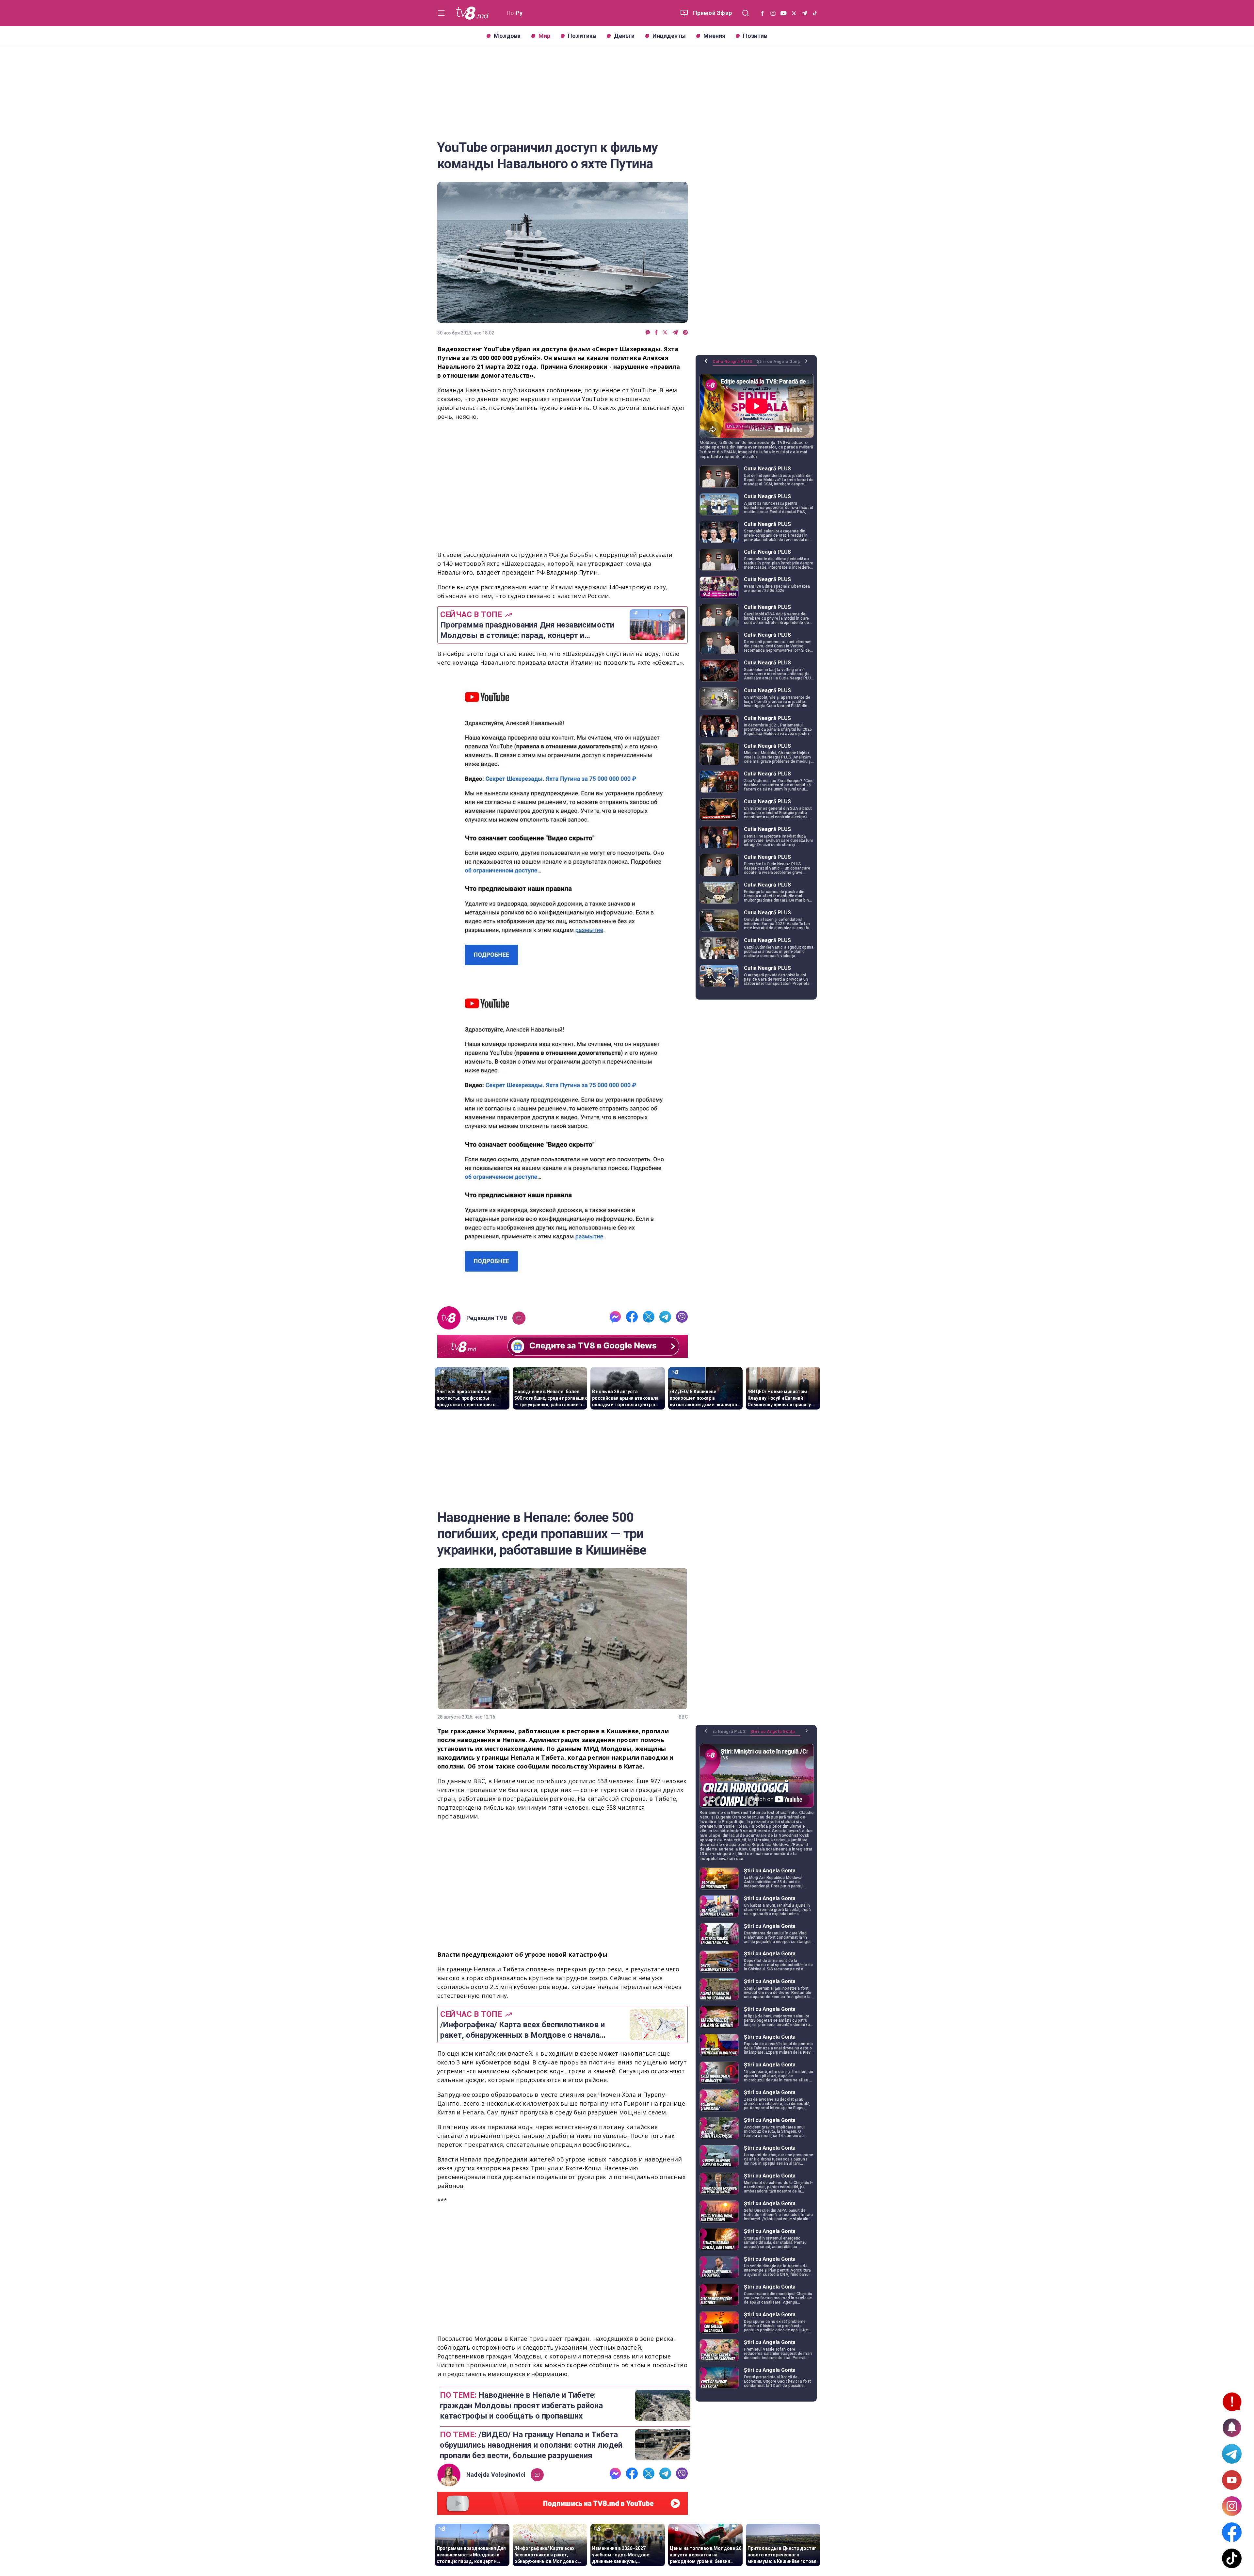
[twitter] (665, 333)
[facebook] (656, 333)
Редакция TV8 (487, 1318)
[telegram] (675, 333)
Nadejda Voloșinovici (496, 2475)
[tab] (735, 364)
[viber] (685, 333)
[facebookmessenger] (648, 333)
